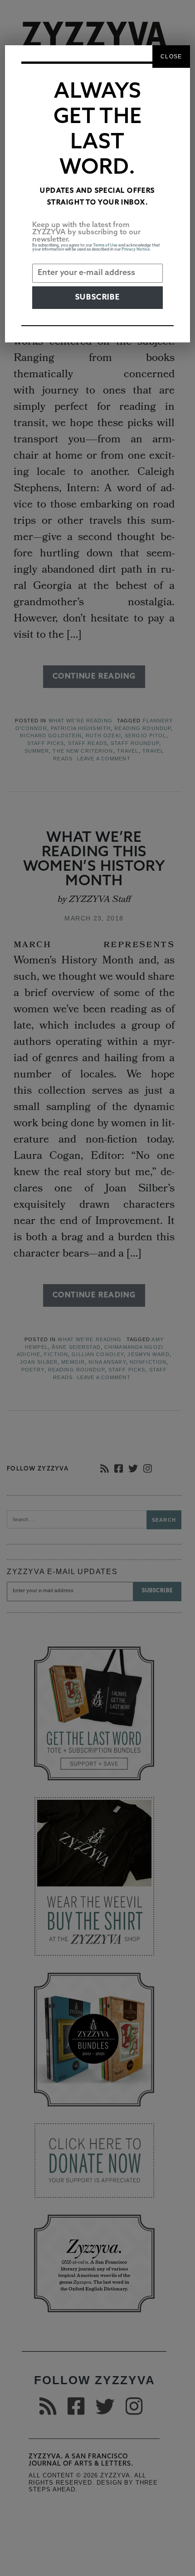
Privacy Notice (136, 249)
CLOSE (171, 57)
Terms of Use (105, 245)
